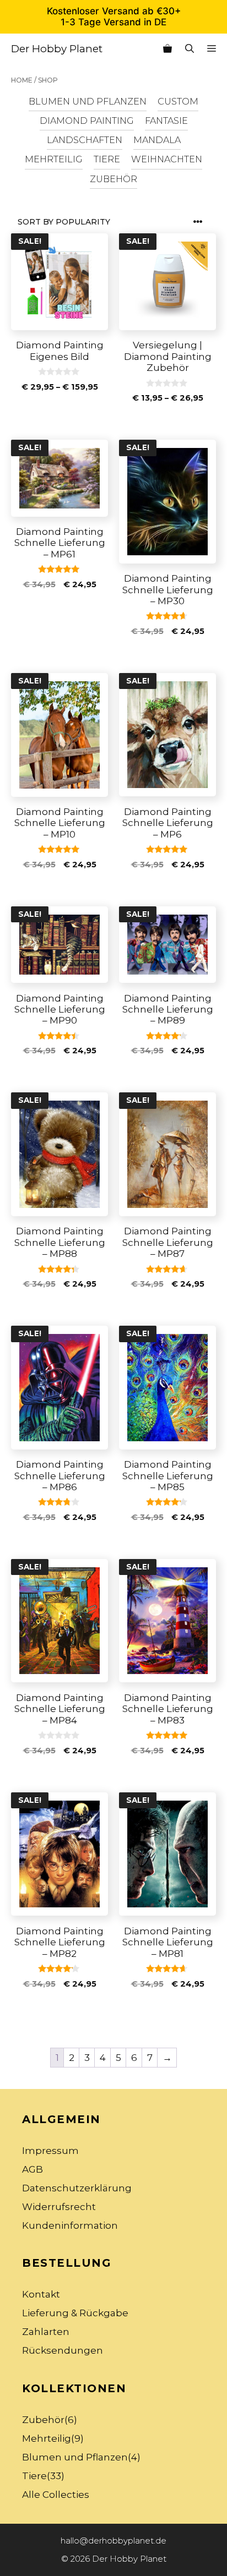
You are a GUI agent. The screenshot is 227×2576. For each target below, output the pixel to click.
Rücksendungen (63, 2350)
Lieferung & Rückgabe (75, 2313)
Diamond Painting (87, 121)
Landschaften (85, 140)
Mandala (157, 140)
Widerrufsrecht (59, 2207)
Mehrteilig (54, 159)
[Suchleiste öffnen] (190, 49)
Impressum (50, 2151)
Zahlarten (46, 2332)
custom (178, 101)
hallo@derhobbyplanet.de (113, 2541)
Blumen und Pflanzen (88, 101)
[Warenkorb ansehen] (167, 49)
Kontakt (41, 2294)
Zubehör (113, 179)
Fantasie (166, 121)
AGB (33, 2169)
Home (22, 80)
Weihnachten (167, 159)
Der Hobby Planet (57, 49)
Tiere (107, 159)
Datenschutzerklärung (77, 2188)
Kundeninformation (70, 2225)
